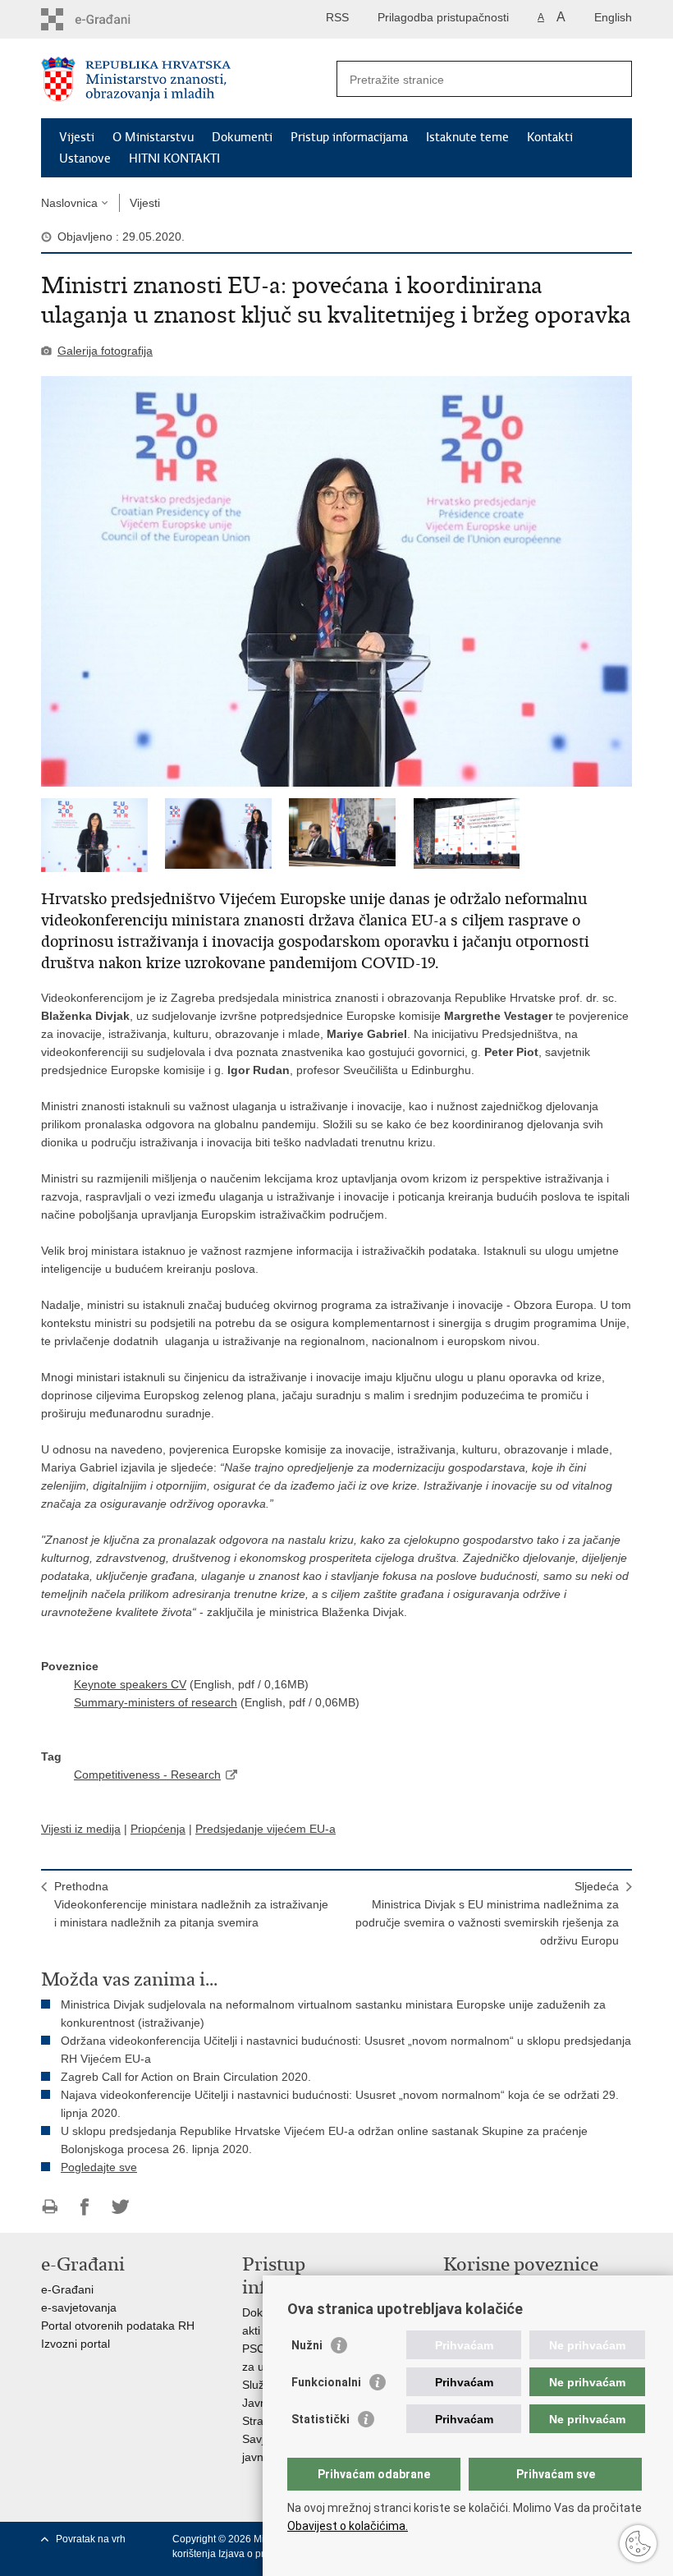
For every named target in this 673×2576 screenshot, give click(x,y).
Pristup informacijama (349, 137)
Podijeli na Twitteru (120, 2207)
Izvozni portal (76, 2344)
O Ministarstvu (153, 137)
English (613, 17)
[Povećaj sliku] (336, 581)
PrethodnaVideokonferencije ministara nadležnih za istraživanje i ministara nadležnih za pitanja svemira (191, 1904)
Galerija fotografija (105, 351)
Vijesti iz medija (81, 1829)
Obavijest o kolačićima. (348, 2526)
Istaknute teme (467, 137)
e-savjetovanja (79, 2307)
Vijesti (77, 137)
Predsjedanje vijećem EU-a (266, 1829)
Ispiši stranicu (50, 2207)
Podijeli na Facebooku (85, 2207)
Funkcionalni (326, 2382)
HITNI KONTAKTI (174, 158)
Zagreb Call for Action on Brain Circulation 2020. (186, 2077)
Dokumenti (242, 137)
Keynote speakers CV (130, 1684)
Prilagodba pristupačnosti (443, 17)
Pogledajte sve (99, 2167)
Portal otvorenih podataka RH (118, 2326)
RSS (337, 17)
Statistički (320, 2419)
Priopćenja (158, 1829)
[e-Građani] (111, 19)
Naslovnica (69, 203)
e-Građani (67, 2289)
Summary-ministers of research (156, 1702)
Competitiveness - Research (147, 1775)
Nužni (307, 2345)
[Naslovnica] (189, 79)
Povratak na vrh (91, 2539)
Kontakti (550, 137)
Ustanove (85, 158)
